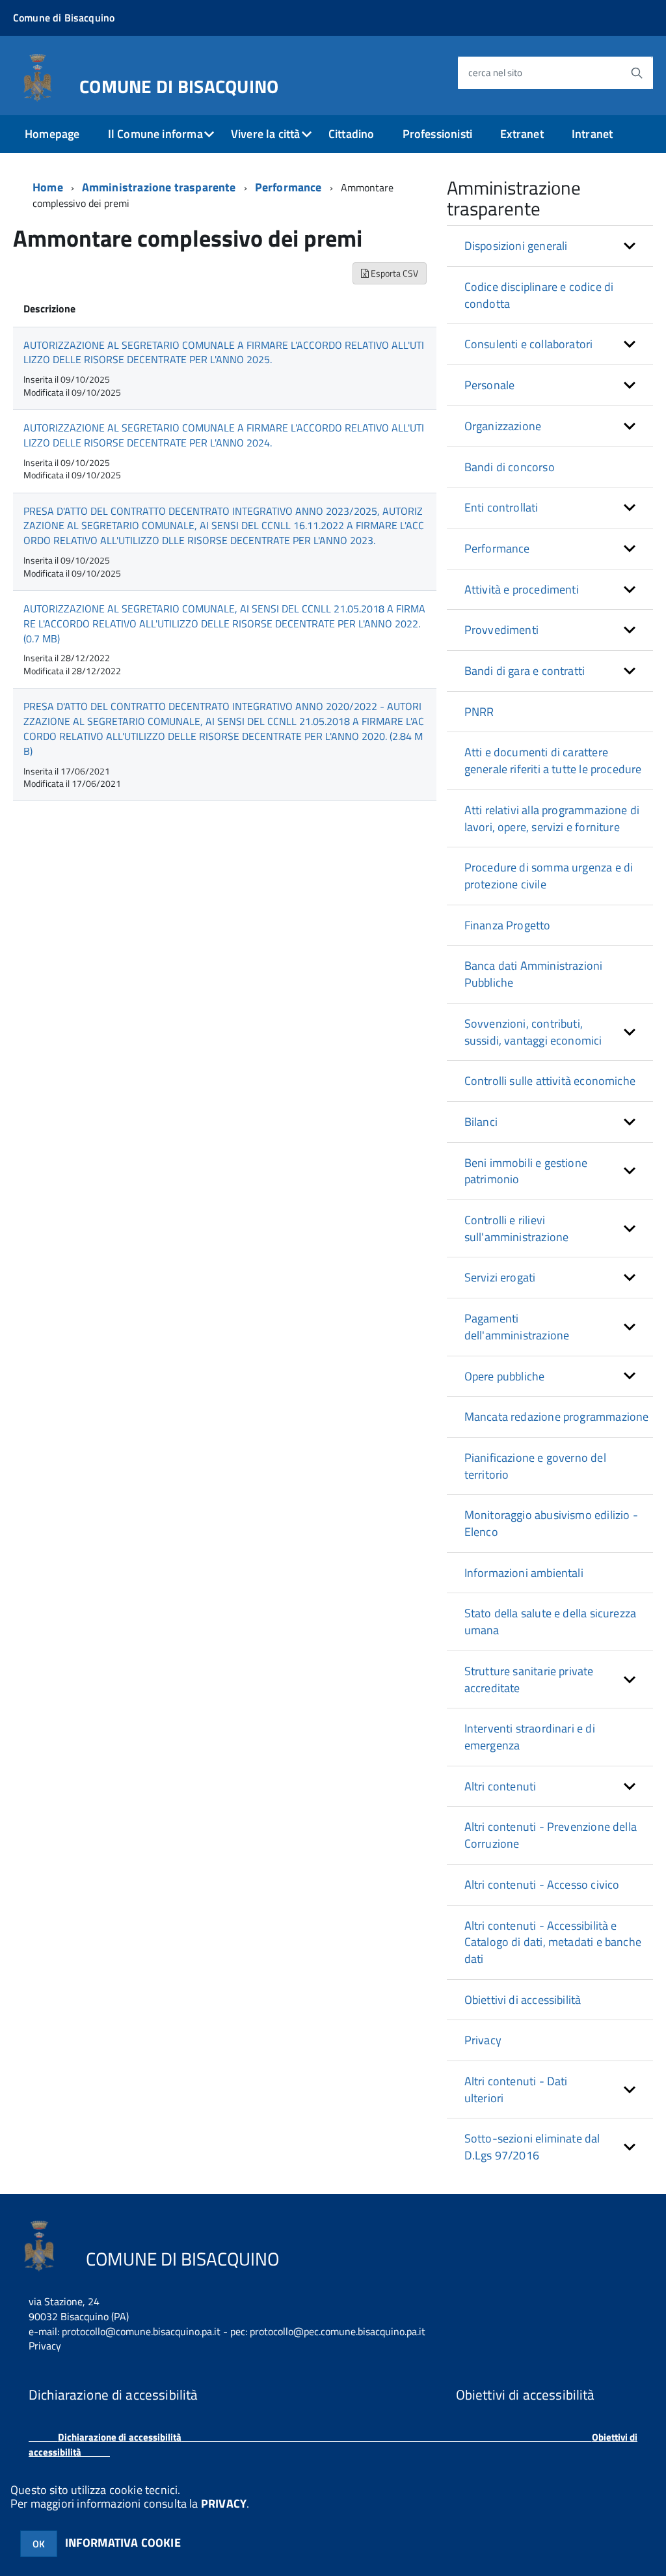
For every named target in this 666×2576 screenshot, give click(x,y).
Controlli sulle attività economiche (550, 1081)
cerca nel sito (495, 73)
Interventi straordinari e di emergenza (530, 1737)
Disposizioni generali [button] (516, 246)
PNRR (479, 712)
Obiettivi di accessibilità (523, 2000)
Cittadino (352, 134)
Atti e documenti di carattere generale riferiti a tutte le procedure (553, 760)
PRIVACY (224, 2503)
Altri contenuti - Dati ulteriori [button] (516, 2090)
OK (39, 2544)
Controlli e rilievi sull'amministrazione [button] (517, 1228)
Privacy (483, 2040)
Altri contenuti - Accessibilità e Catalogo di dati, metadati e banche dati (553, 1942)
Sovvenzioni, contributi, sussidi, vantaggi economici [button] (533, 1032)
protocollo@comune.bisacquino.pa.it (141, 2331)
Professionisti (438, 134)
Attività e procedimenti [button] (522, 589)
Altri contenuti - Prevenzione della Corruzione (551, 1835)
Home (48, 187)
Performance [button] (497, 548)
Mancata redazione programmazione (557, 1417)
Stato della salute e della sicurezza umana (550, 1622)
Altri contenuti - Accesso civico (542, 1884)
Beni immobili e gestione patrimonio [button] (526, 1171)
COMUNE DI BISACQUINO (179, 84)
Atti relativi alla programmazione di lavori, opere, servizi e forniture (552, 818)
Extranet (522, 134)
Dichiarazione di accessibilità (120, 2437)
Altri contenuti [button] (500, 1786)
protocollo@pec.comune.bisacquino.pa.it (338, 2331)
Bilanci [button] (481, 1122)
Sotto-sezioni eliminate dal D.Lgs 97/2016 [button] (532, 2147)
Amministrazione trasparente (159, 187)
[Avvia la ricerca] (637, 73)
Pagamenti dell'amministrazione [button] (517, 1327)
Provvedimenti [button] (501, 630)
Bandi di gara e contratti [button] (525, 671)
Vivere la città (266, 134)
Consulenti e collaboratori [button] (529, 344)
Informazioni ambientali (524, 1573)
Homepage (52, 134)
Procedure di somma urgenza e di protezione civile (549, 876)
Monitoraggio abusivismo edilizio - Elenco (551, 1523)
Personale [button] (490, 385)
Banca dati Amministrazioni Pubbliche (534, 974)
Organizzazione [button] (503, 426)
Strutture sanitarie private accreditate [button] (529, 1679)
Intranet (592, 134)
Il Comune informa (155, 134)
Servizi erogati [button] (500, 1277)
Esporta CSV (393, 273)
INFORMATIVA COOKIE (123, 2542)
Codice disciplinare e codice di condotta (539, 295)
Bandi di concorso (510, 467)
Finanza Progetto (508, 925)
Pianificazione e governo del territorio (535, 1466)
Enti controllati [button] (501, 507)
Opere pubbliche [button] (505, 1376)
